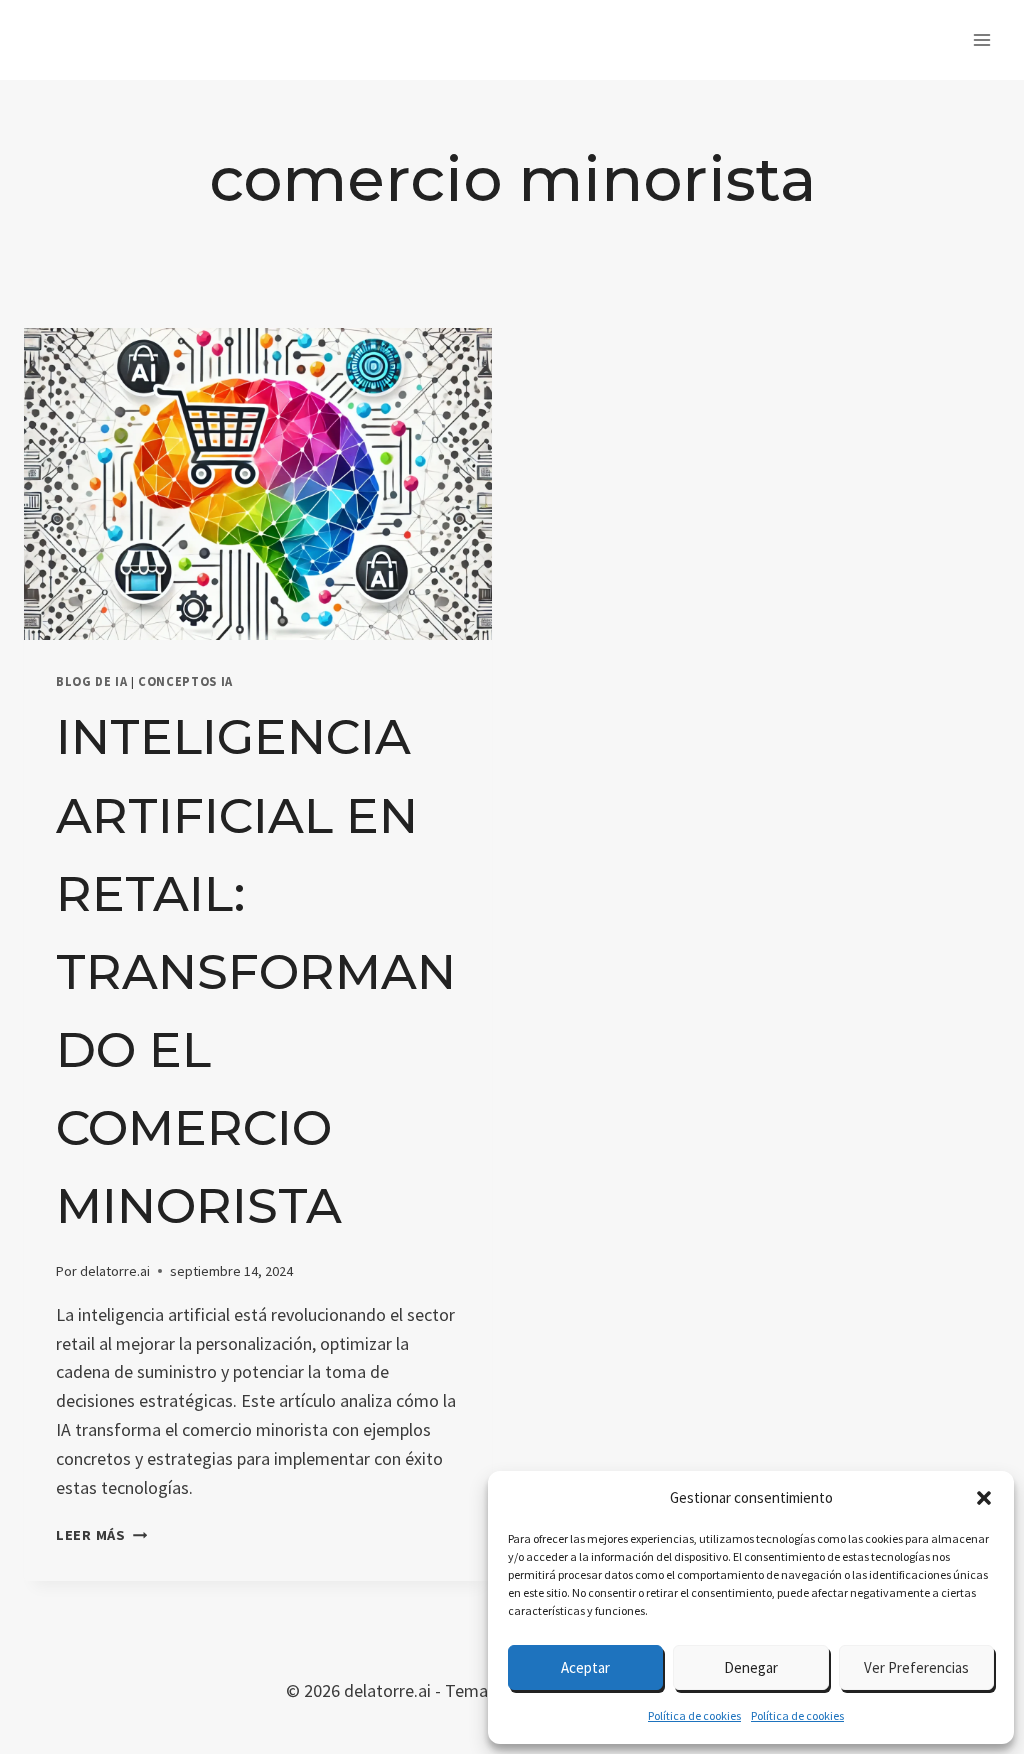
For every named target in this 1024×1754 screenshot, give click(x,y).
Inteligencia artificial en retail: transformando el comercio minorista (256, 971)
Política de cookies (694, 1715)
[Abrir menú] (981, 39)
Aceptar (585, 1667)
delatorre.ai (115, 1271)
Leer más (101, 1535)
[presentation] (258, 484)
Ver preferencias (916, 1667)
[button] (984, 1498)
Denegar (751, 1667)
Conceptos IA (185, 681)
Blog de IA (91, 681)
